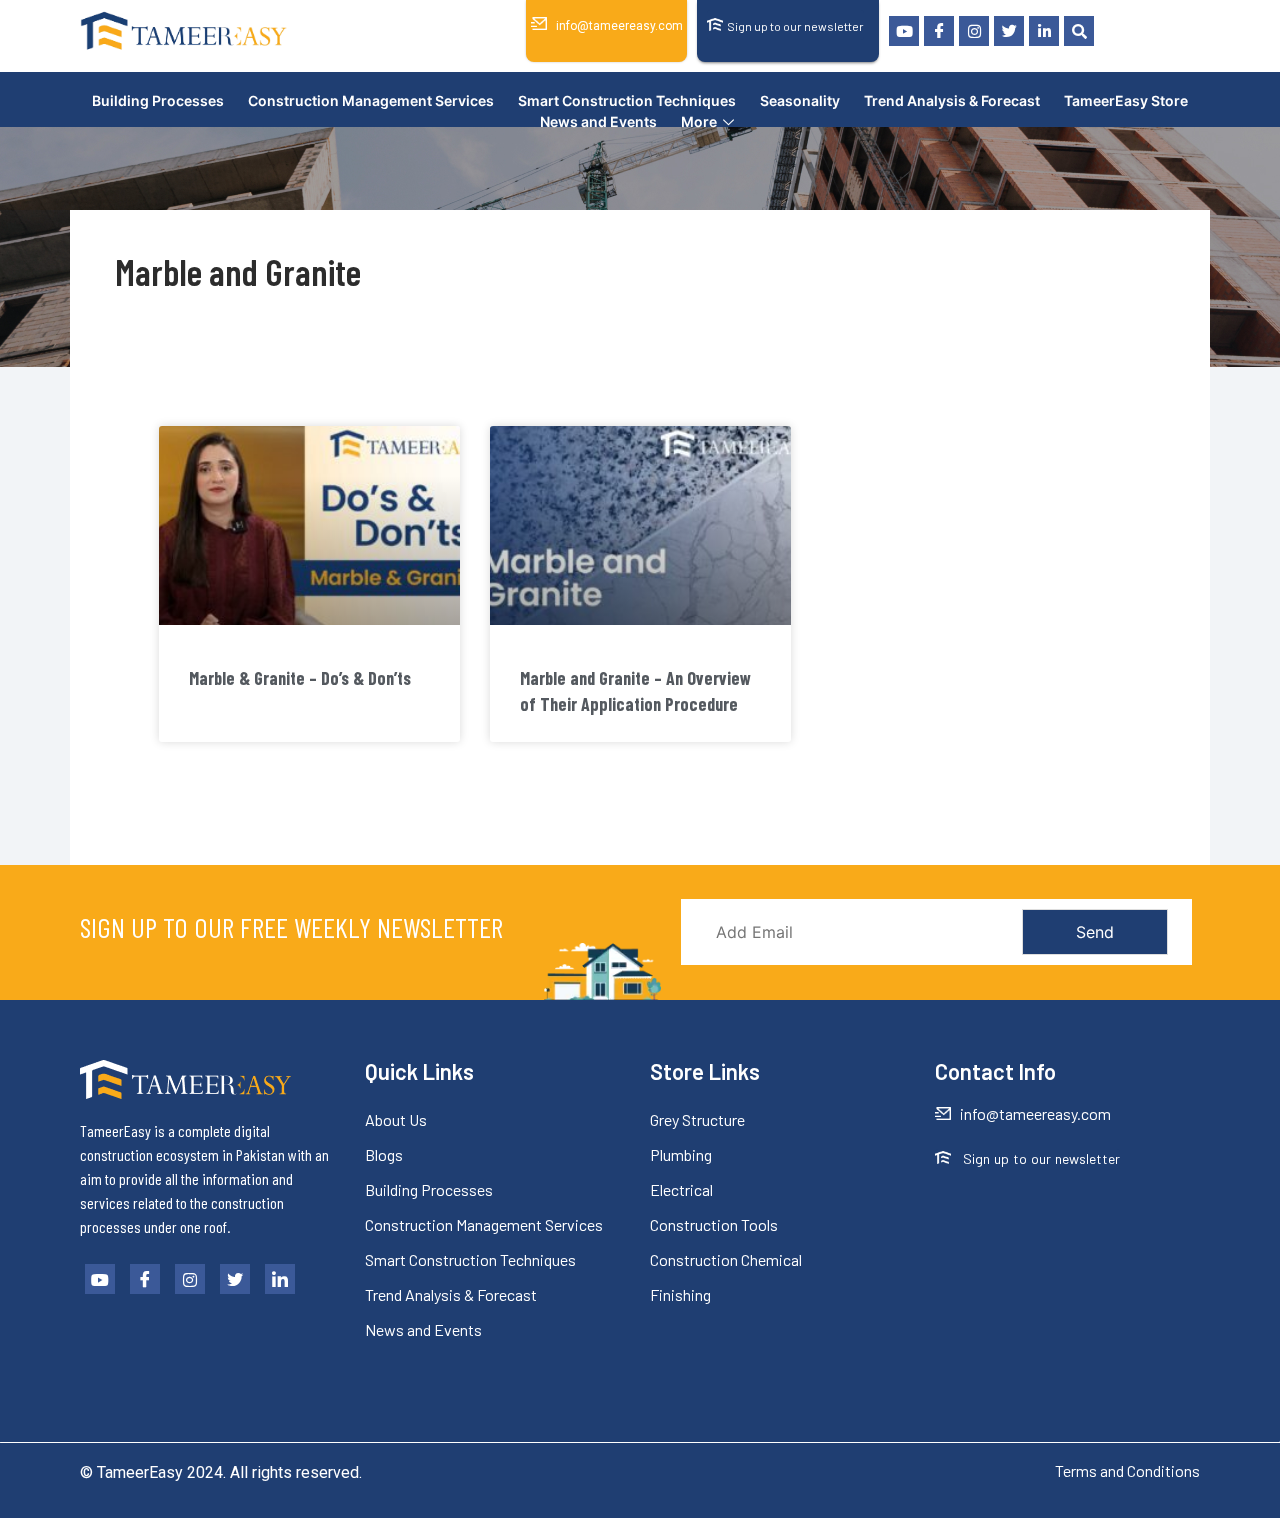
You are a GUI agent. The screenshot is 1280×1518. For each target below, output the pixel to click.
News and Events (598, 121)
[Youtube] (904, 31)
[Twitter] (1009, 31)
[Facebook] (939, 31)
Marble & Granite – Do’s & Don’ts (300, 678)
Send (1095, 932)
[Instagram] (974, 31)
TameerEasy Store (1126, 100)
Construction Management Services (371, 100)
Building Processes (158, 100)
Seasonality (800, 100)
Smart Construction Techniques (627, 100)
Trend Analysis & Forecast (952, 100)
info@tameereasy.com (619, 26)
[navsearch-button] (1079, 31)
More (699, 121)
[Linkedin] (1044, 31)
